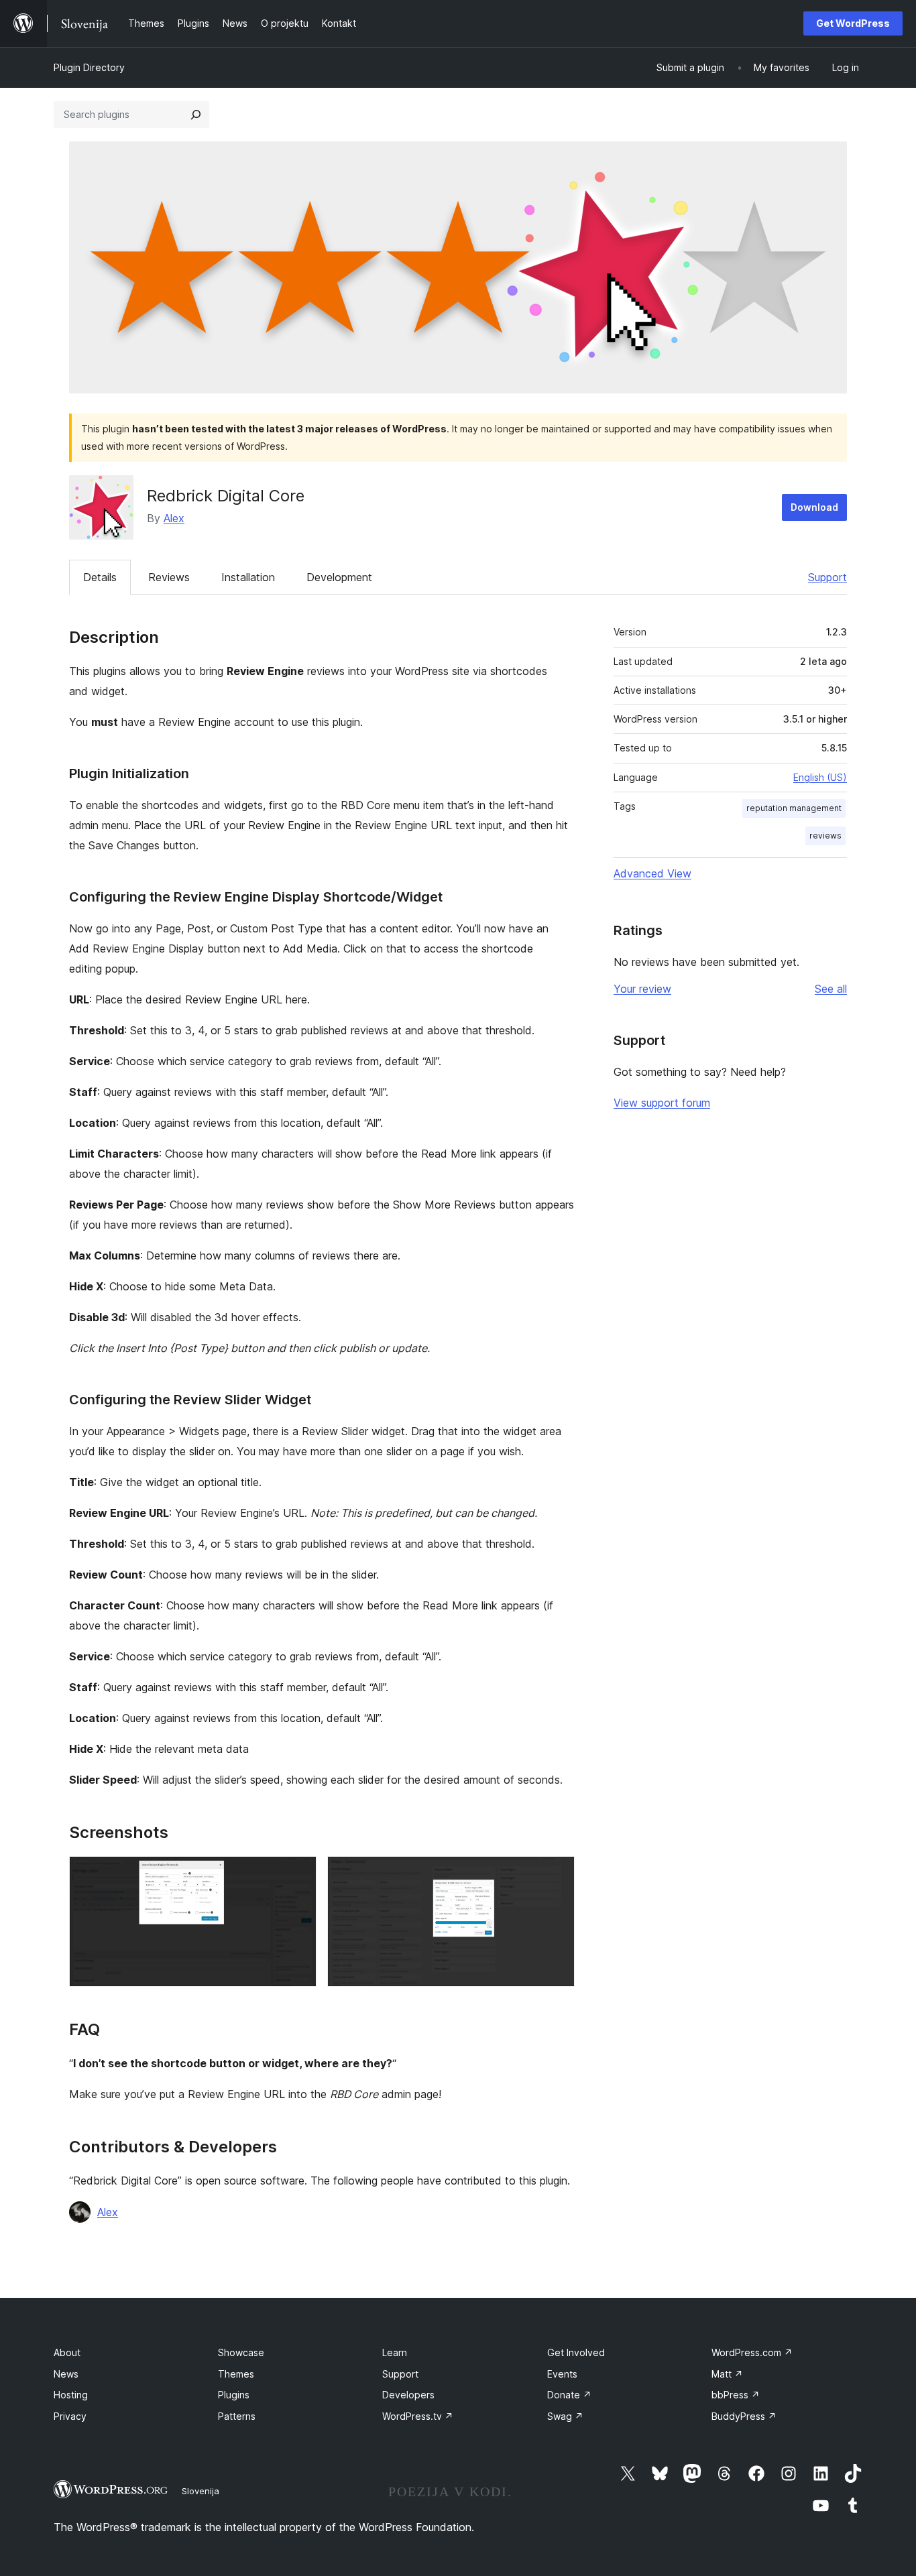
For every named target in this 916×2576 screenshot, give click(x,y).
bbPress (736, 2395)
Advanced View (652, 873)
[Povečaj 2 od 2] (557, 1874)
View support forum (662, 1103)
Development (339, 577)
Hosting (71, 2395)
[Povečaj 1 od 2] (298, 1874)
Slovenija (201, 2491)
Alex (174, 518)
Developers (408, 2395)
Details (100, 577)
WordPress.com (752, 2352)
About (67, 2352)
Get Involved (576, 2352)
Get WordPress (853, 23)
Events (562, 2374)
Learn (395, 2352)
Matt (727, 2374)
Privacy (70, 2416)
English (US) (820, 777)
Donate (569, 2395)
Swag (565, 2416)
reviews (825, 836)
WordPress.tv (418, 2416)
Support (827, 577)
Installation (248, 577)
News (66, 2374)
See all (831, 989)
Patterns (237, 2416)
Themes (236, 2374)
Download (814, 507)
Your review (642, 989)
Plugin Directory (89, 67)
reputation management (794, 808)
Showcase (241, 2352)
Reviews (169, 577)
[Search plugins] (196, 115)
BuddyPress (744, 2416)
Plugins (234, 2395)
